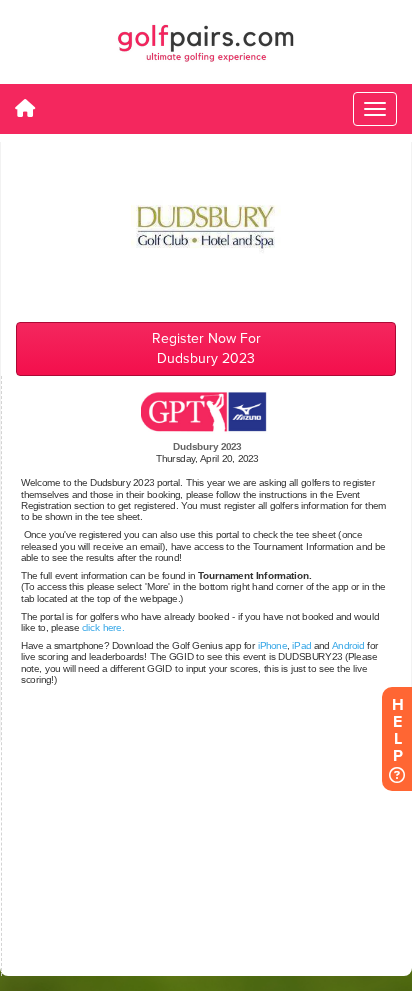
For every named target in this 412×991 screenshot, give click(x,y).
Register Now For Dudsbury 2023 (206, 348)
